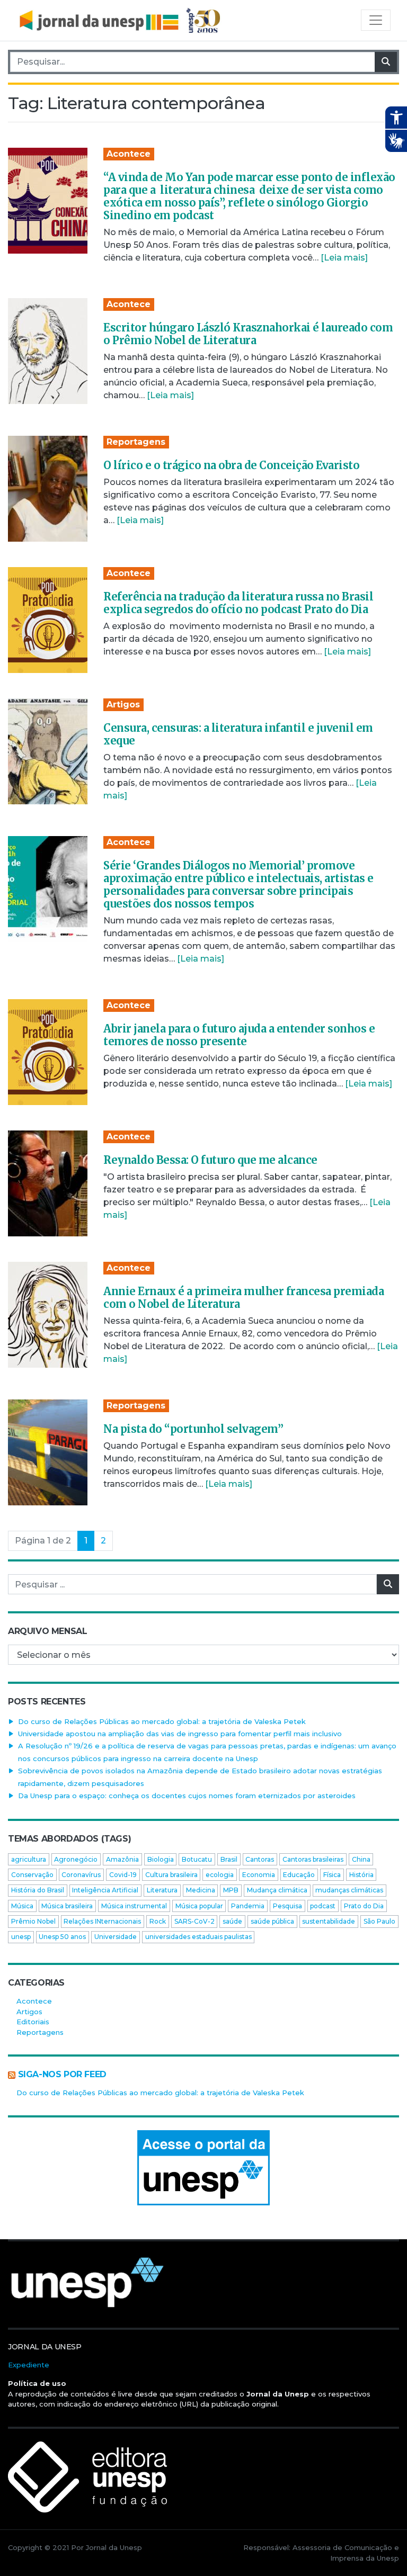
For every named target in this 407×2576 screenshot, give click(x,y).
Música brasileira (67, 1906)
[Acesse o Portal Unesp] (203, 2168)
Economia (259, 1875)
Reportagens (136, 442)
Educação (299, 1875)
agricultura (29, 1859)
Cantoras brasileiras (313, 1859)
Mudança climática (277, 1890)
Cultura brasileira (171, 1875)
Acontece (129, 154)
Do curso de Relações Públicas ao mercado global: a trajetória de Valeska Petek (162, 1721)
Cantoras (260, 1859)
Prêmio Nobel (33, 1921)
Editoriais (33, 2022)
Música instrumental (134, 1906)
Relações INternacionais (102, 1921)
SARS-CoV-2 (194, 1921)
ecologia (220, 1875)
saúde (232, 1921)
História (361, 1875)
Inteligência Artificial (105, 1890)
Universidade (116, 1937)
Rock (158, 1921)
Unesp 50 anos (62, 1937)
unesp (21, 1937)
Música (22, 1906)
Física (332, 1875)
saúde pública (272, 1921)
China (361, 1859)
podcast (323, 1906)
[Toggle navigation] (376, 20)
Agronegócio (76, 1859)
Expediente (29, 2365)
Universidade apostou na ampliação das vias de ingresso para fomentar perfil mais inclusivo (180, 1734)
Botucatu (197, 1859)
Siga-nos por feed (62, 2074)
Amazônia (122, 1859)
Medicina (201, 1890)
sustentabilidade (329, 1921)
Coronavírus (81, 1875)
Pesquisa (287, 1906)
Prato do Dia (364, 1906)
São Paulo (379, 1921)
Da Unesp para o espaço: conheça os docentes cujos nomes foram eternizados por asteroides (187, 1796)
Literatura (162, 1890)
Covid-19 (123, 1875)
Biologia (161, 1859)
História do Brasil (38, 1890)
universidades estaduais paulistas (198, 1937)
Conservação (32, 1875)
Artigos (123, 704)
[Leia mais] (344, 258)
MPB (231, 1890)
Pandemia (248, 1906)
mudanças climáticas (349, 1890)
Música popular (199, 1906)
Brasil (229, 1859)
